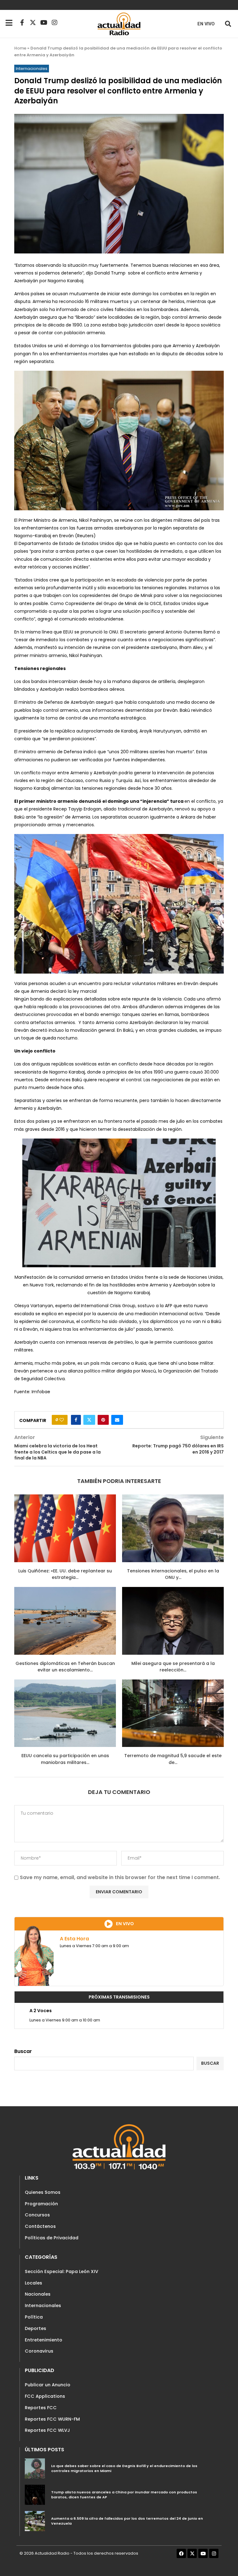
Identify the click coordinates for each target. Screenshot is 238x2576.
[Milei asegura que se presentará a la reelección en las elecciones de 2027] (173, 1621)
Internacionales (43, 2306)
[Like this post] (62, 1420)
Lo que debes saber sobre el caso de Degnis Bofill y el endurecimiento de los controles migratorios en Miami (124, 2468)
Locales (33, 2283)
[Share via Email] (117, 1420)
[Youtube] (44, 23)
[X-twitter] (33, 23)
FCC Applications (45, 2396)
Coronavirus (39, 2351)
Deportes (35, 2328)
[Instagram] (55, 23)
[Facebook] (181, 2553)
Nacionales (38, 2294)
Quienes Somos (43, 2192)
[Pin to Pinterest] (103, 1420)
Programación (41, 2204)
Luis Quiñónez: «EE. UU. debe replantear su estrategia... (65, 1574)
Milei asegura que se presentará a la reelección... (173, 1667)
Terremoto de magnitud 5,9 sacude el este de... (173, 1759)
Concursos (37, 2215)
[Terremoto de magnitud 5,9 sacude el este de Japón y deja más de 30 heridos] (173, 1713)
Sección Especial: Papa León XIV (62, 2271)
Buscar (23, 2051)
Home (20, 48)
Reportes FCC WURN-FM (52, 2419)
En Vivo (206, 24)
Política (34, 2317)
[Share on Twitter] (89, 1420)
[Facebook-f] (22, 23)
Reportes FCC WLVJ (47, 2430)
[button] (228, 24)
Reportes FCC (41, 2408)
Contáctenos (40, 2226)
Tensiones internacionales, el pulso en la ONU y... (173, 1574)
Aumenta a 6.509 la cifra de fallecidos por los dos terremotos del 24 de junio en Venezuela (127, 2521)
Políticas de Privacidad (52, 2238)
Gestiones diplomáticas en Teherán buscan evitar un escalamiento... (65, 1667)
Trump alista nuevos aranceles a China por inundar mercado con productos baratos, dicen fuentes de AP (124, 2495)
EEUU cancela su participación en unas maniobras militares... (65, 1759)
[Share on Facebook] (76, 1420)
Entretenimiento (44, 2340)
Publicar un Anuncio (48, 2385)
